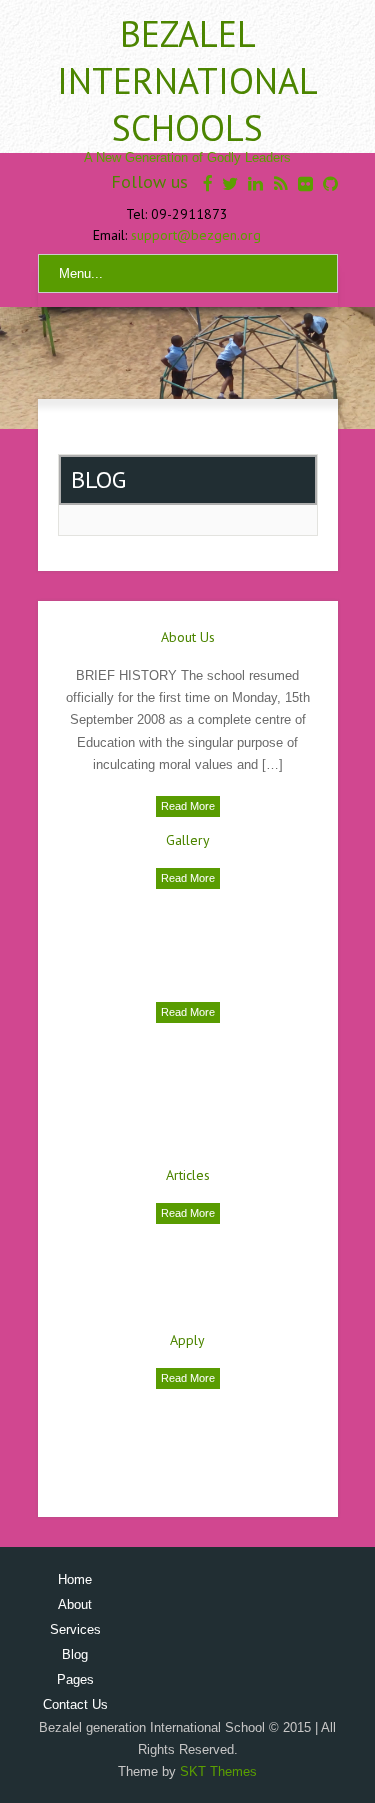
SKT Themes (218, 1771)
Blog (75, 1654)
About (75, 1604)
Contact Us (75, 1704)
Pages (75, 1679)
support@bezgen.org (196, 235)
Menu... (81, 273)
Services (75, 1629)
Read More (188, 806)
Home (75, 1579)
